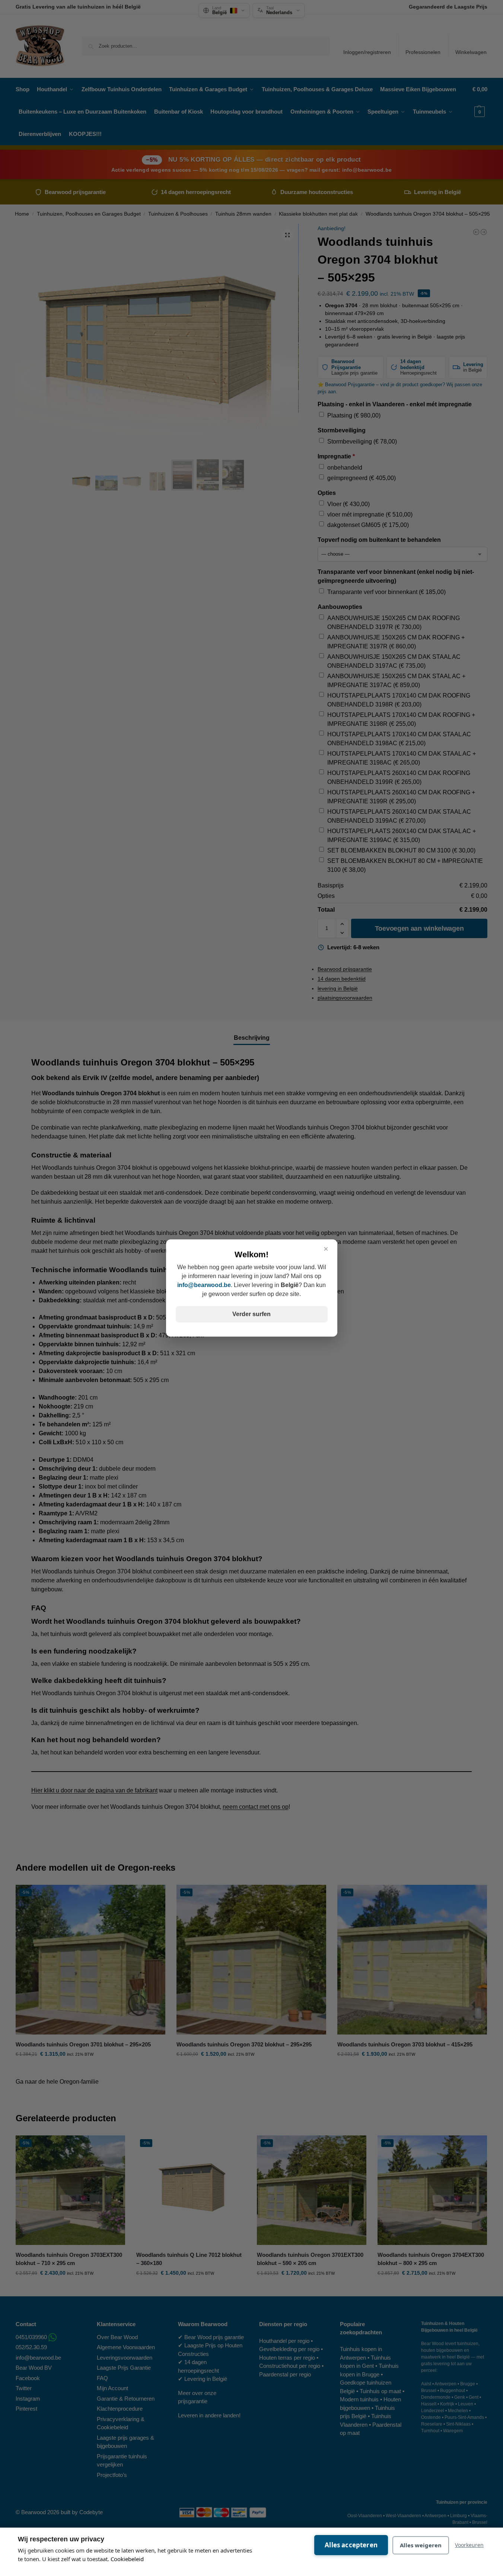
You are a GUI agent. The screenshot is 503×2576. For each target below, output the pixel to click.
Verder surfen (252, 1314)
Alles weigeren (421, 2545)
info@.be (204, 1285)
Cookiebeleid (127, 2559)
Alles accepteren (351, 2545)
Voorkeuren (469, 2545)
